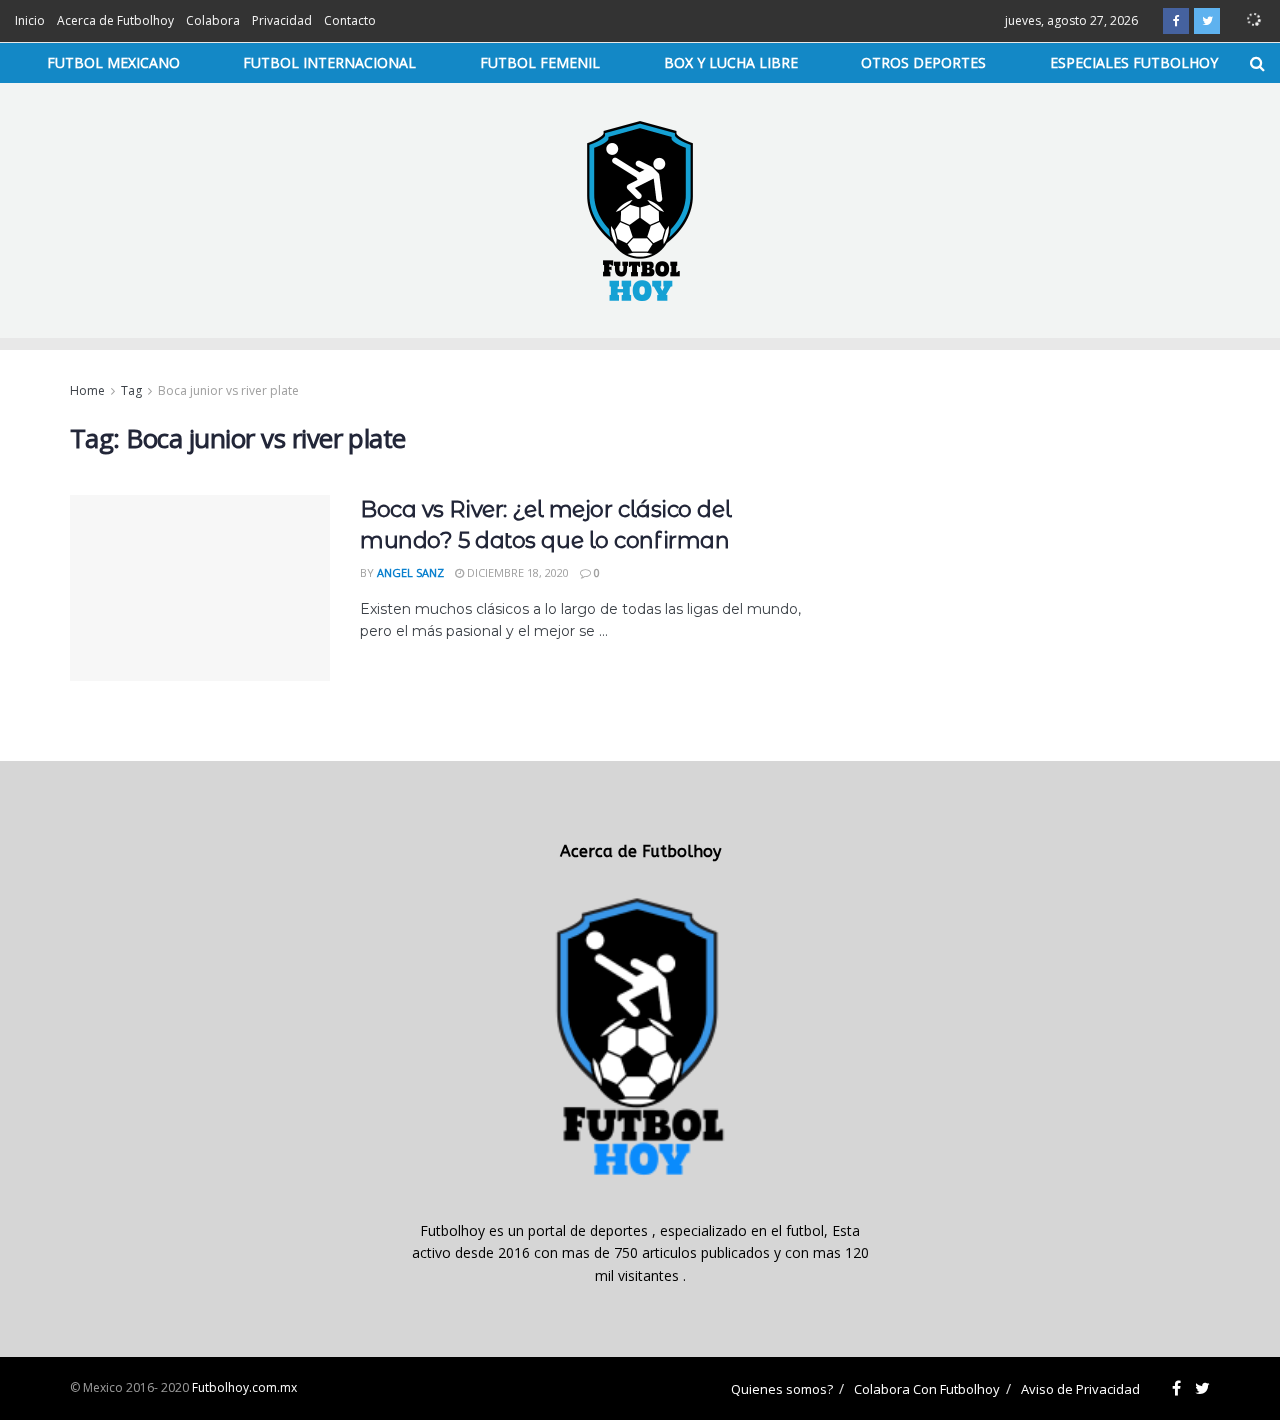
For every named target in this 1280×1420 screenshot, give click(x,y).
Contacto (350, 20)
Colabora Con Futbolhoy (927, 1389)
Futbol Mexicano (113, 62)
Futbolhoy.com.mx (244, 1387)
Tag (131, 390)
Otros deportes (923, 62)
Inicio (30, 20)
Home (87, 390)
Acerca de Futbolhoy (115, 20)
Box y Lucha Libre (731, 62)
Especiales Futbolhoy (1134, 62)
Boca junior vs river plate (228, 390)
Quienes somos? (782, 1389)
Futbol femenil (540, 62)
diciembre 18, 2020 (516, 572)
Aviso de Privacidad (1080, 1389)
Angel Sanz (410, 572)
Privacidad (282, 20)
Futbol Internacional (329, 62)
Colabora (213, 20)
